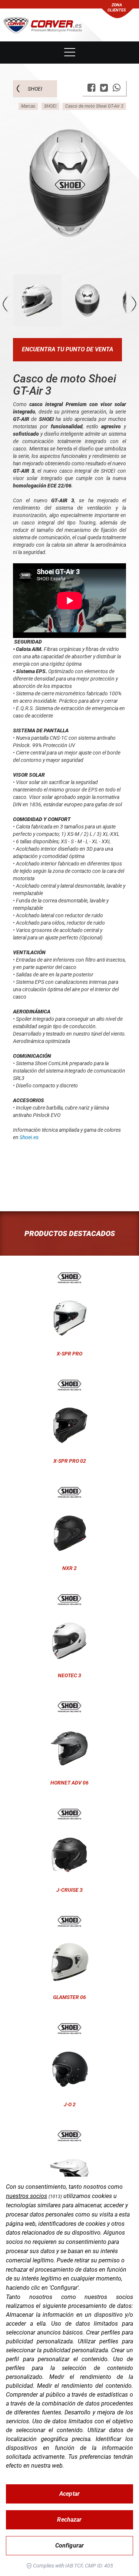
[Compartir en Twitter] (104, 88)
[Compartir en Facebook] (91, 88)
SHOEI (35, 89)
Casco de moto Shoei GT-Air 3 (94, 106)
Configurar (70, 2545)
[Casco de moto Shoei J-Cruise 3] (69, 1814)
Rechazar (69, 2520)
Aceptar (69, 2494)
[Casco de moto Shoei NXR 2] (69, 1492)
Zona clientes (117, 8)
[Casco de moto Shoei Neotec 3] (69, 1600)
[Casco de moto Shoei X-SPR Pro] (69, 1278)
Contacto (70, 30)
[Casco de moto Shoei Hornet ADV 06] (69, 1707)
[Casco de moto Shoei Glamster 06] (69, 1921)
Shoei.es (29, 1137)
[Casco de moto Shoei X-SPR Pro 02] (69, 1385)
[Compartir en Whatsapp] (117, 88)
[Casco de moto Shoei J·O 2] (69, 2029)
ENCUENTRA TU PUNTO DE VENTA (67, 349)
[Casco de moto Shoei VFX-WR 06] (69, 2136)
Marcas (28, 106)
